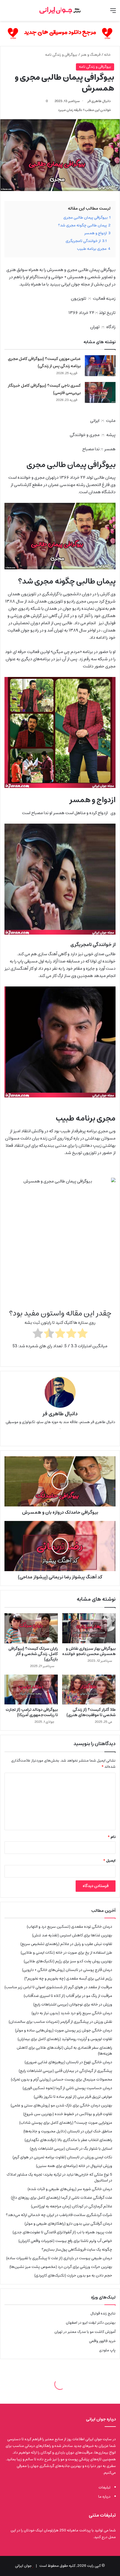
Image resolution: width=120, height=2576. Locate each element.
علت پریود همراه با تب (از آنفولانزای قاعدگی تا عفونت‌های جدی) (62, 2232)
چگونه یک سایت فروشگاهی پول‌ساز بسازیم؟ (77, 2250)
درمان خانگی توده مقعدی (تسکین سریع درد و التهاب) (69, 1927)
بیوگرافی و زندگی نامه (61, 55)
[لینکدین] (60, 1437)
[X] (68, 1437)
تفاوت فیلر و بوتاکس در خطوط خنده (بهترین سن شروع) (68, 2114)
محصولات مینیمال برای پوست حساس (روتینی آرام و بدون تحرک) (62, 2079)
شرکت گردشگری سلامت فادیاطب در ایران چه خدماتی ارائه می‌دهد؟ (59, 2215)
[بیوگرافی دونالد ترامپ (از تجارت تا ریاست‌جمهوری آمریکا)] (31, 1690)
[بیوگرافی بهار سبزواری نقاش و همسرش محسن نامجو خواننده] (89, 1628)
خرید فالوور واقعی (102, 2341)
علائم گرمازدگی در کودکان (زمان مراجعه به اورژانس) (72, 2206)
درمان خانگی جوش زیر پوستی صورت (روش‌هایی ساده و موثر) (64, 2030)
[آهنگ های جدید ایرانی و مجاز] (60, 34)
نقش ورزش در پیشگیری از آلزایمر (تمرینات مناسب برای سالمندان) (60, 2022)
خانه (108, 55)
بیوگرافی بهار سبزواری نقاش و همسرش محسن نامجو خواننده (89, 1651)
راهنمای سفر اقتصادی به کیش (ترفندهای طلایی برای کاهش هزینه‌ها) (64, 2051)
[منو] (113, 13)
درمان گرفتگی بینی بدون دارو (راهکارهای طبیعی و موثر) (68, 2224)
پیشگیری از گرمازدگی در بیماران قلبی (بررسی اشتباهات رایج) (65, 2071)
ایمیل (109, 1861)
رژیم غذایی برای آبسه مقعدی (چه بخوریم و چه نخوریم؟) (68, 1978)
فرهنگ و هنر (91, 55)
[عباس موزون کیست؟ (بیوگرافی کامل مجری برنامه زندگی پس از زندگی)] (100, 366)
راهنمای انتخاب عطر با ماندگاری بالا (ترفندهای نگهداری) (68, 2140)
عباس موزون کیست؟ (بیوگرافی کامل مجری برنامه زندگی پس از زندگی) (44, 362)
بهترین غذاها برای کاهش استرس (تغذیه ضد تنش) (72, 1935)
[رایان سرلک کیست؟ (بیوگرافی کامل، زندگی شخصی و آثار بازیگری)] (31, 1628)
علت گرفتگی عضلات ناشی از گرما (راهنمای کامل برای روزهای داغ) (62, 2198)
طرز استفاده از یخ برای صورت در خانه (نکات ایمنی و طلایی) (66, 1953)
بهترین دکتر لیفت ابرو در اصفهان (91, 2323)
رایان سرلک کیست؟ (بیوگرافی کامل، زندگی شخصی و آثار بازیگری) (33, 1654)
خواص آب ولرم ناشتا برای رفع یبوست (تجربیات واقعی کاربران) (65, 2241)
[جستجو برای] (7, 13)
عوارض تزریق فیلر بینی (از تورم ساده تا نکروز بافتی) (73, 2097)
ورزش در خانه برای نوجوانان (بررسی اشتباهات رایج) (73, 2004)
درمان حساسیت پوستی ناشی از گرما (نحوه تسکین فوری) (67, 2088)
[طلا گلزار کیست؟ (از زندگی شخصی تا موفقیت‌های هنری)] (89, 1690)
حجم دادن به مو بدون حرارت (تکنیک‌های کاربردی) (73, 2275)
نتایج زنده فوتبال (103, 2313)
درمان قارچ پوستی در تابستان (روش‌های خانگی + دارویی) (67, 1970)
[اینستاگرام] (52, 1437)
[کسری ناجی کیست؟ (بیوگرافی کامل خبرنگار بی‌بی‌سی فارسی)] (100, 392)
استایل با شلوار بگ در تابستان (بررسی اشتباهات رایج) (71, 2149)
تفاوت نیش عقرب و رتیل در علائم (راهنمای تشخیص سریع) (66, 1944)
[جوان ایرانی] (60, 10)
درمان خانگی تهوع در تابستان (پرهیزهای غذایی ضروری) (68, 2062)
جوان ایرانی (23, 2566)
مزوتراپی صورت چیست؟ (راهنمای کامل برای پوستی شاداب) (66, 2123)
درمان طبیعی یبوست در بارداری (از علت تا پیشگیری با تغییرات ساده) (59, 2258)
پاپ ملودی (107, 2350)
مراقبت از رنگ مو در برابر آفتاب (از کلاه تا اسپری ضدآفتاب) (68, 1996)
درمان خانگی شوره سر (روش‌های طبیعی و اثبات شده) (70, 2189)
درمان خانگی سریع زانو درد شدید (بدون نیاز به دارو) (72, 2013)
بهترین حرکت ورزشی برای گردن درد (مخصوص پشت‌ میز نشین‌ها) (61, 2267)
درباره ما (104, 2497)
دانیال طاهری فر (99, 101)
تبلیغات (105, 2487)
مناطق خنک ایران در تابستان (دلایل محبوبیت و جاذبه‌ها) (68, 2131)
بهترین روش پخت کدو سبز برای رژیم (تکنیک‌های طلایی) (68, 1961)
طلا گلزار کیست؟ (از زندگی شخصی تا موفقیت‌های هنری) (91, 1712)
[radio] (82, 1334)
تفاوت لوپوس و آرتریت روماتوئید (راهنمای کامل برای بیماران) (65, 2039)
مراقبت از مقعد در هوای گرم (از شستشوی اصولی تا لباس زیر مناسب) (58, 1987)
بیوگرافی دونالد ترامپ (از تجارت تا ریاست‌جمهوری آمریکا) (32, 1712)
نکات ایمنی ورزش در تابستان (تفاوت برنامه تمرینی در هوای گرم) (62, 2157)
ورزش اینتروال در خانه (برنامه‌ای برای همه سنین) (74, 2166)
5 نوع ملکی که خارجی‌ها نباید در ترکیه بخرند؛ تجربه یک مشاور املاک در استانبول (59, 2177)
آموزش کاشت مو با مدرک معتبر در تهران (85, 2332)
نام (112, 1837)
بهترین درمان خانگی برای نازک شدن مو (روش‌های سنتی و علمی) (61, 2105)
